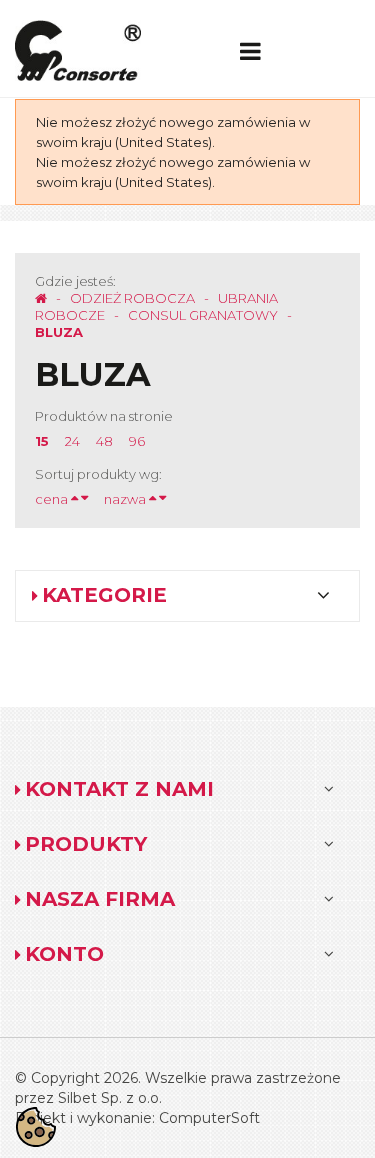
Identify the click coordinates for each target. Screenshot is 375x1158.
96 (137, 441)
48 (104, 441)
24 (72, 441)
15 (42, 441)
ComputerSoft (209, 1118)
